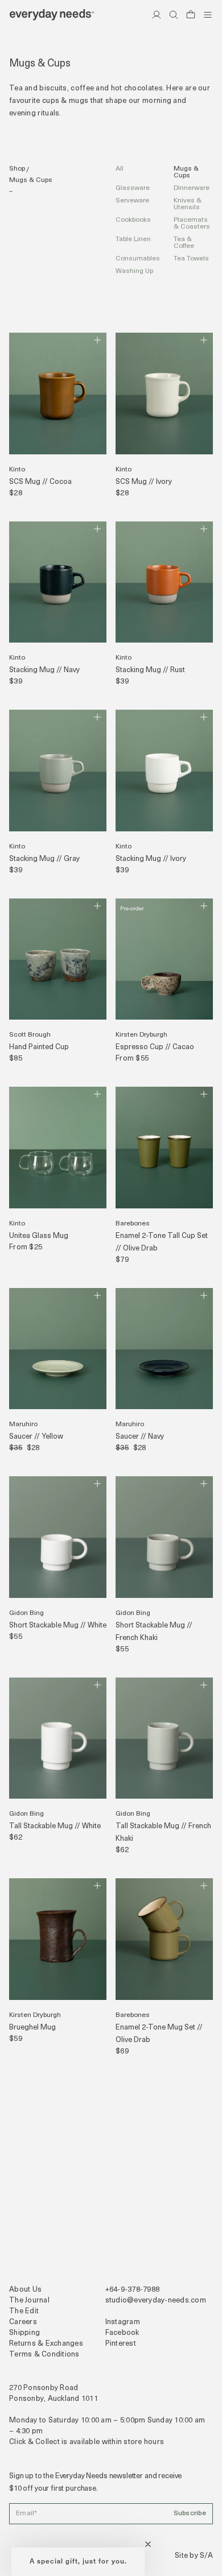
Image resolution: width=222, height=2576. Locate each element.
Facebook (122, 2333)
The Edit (24, 2311)
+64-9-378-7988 (133, 2290)
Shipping (24, 2333)
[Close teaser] (148, 2544)
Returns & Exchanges (46, 2344)
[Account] (157, 15)
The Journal (29, 2300)
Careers (23, 2322)
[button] (78, 2562)
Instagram (123, 2322)
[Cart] (191, 15)
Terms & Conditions (44, 2355)
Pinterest (121, 2344)
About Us (25, 2290)
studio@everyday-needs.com (156, 2300)
